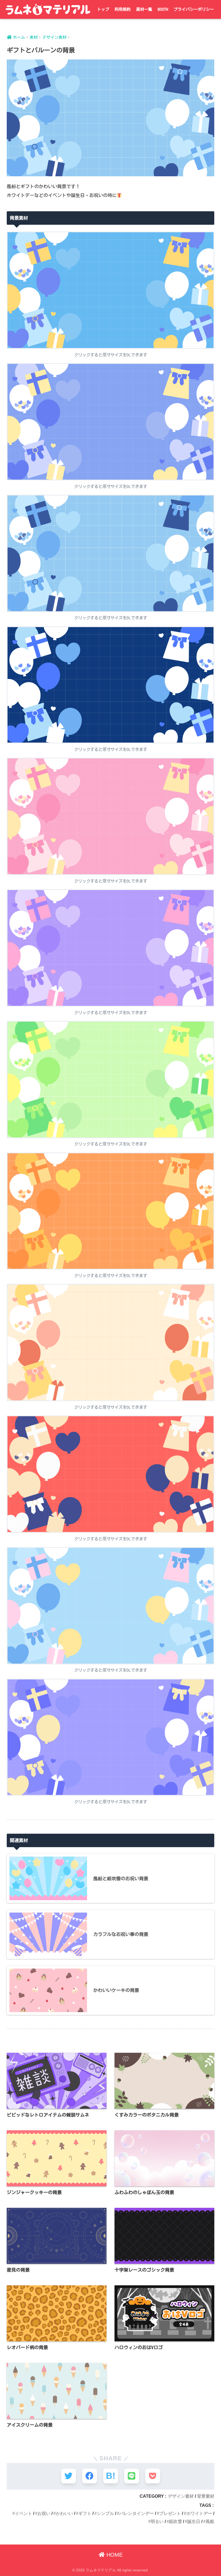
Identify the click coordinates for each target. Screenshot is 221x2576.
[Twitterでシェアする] (69, 2476)
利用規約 (123, 9)
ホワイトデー (199, 2513)
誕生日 (194, 2521)
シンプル (105, 2513)
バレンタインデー (137, 2513)
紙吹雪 (175, 2521)
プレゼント (170, 2513)
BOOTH (163, 9)
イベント (23, 2513)
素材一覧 (144, 9)
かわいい (64, 2513)
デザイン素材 (181, 2496)
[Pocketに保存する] (153, 2476)
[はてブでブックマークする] (111, 2476)
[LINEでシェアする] (132, 2476)
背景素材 (206, 2496)
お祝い (44, 2513)
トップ (103, 9)
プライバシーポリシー (194, 9)
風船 (210, 2521)
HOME (114, 2555)
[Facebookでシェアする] (90, 2476)
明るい (157, 2521)
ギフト (85, 2513)
